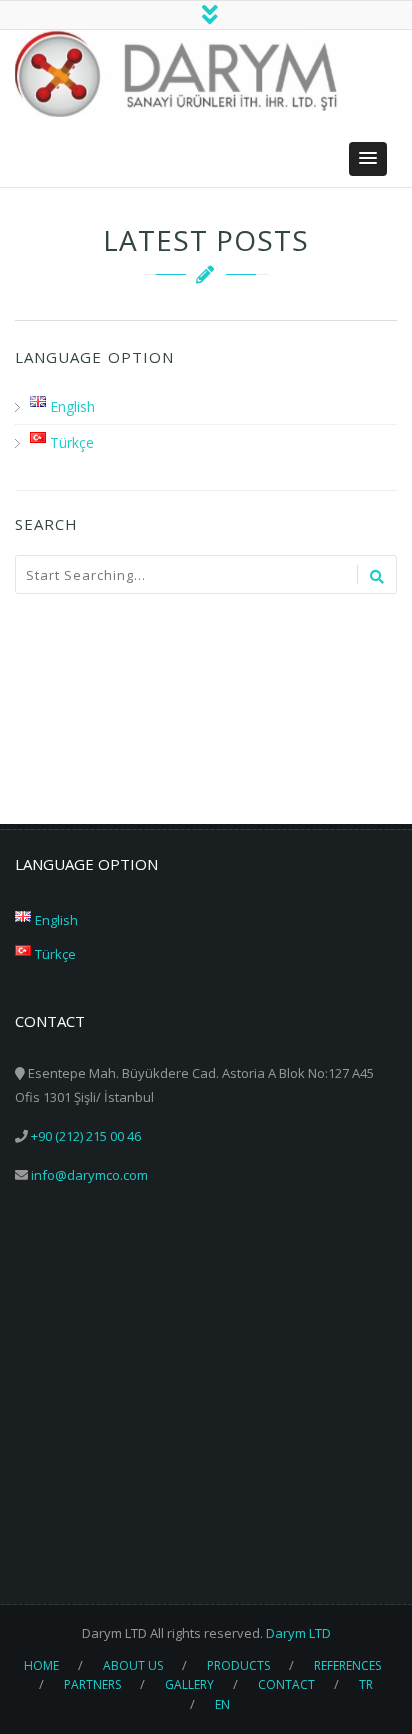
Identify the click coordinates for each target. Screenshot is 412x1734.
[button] (368, 159)
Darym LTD (298, 1633)
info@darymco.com (89, 1175)
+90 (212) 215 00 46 (86, 1136)
